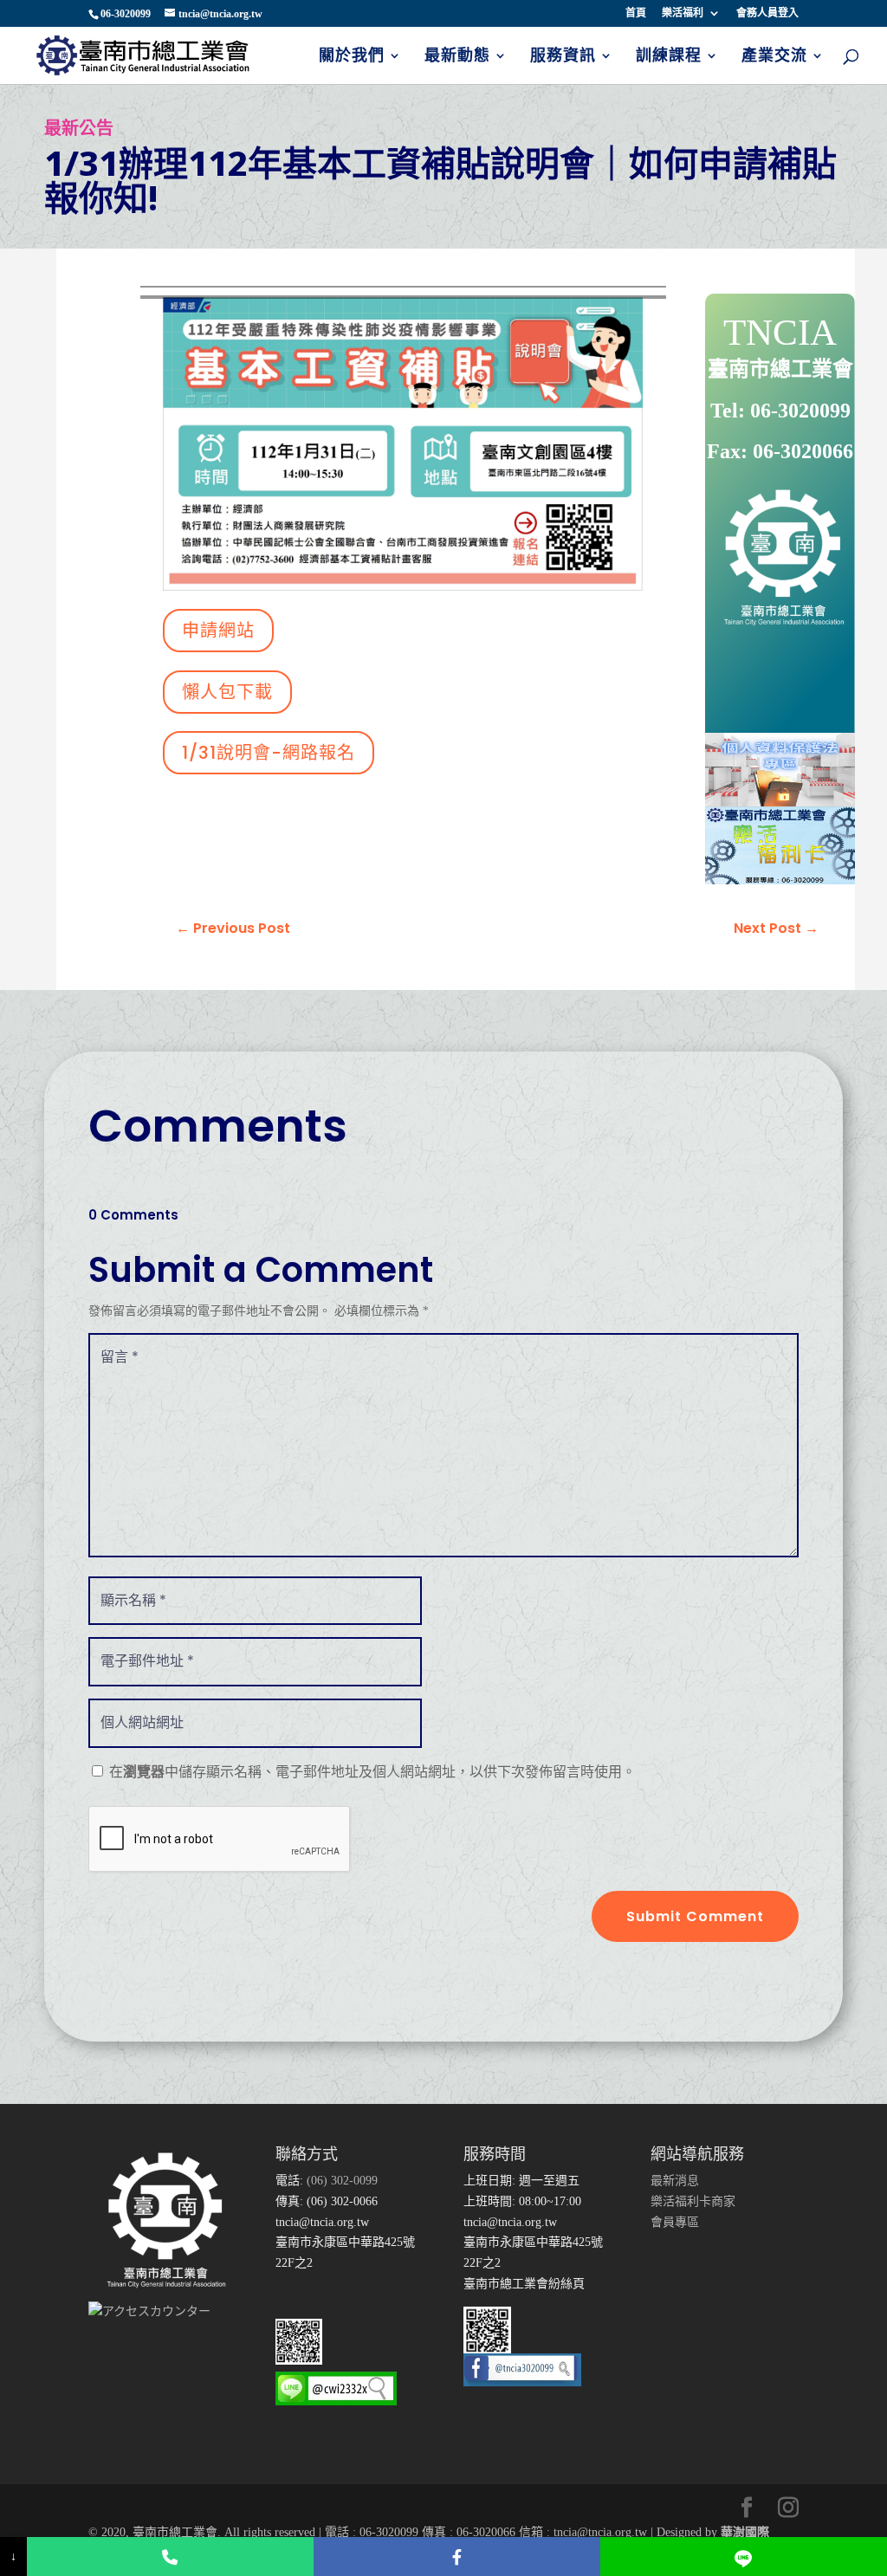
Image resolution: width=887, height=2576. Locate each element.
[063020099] (170, 2557)
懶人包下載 (227, 692)
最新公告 (79, 128)
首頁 (636, 13)
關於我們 (352, 57)
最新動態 (457, 57)
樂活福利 (683, 13)
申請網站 (218, 631)
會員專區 (675, 2222)
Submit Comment (695, 1916)
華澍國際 (745, 2532)
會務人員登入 (767, 13)
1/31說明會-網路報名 (269, 753)
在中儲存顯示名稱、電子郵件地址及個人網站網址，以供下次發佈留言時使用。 (372, 1772)
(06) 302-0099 (340, 2181)
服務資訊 (563, 57)
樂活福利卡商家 (693, 2201)
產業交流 (774, 57)
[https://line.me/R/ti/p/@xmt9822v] (744, 2557)
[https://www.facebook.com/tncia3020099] (457, 2557)
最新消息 (675, 2181)
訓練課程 (669, 57)
